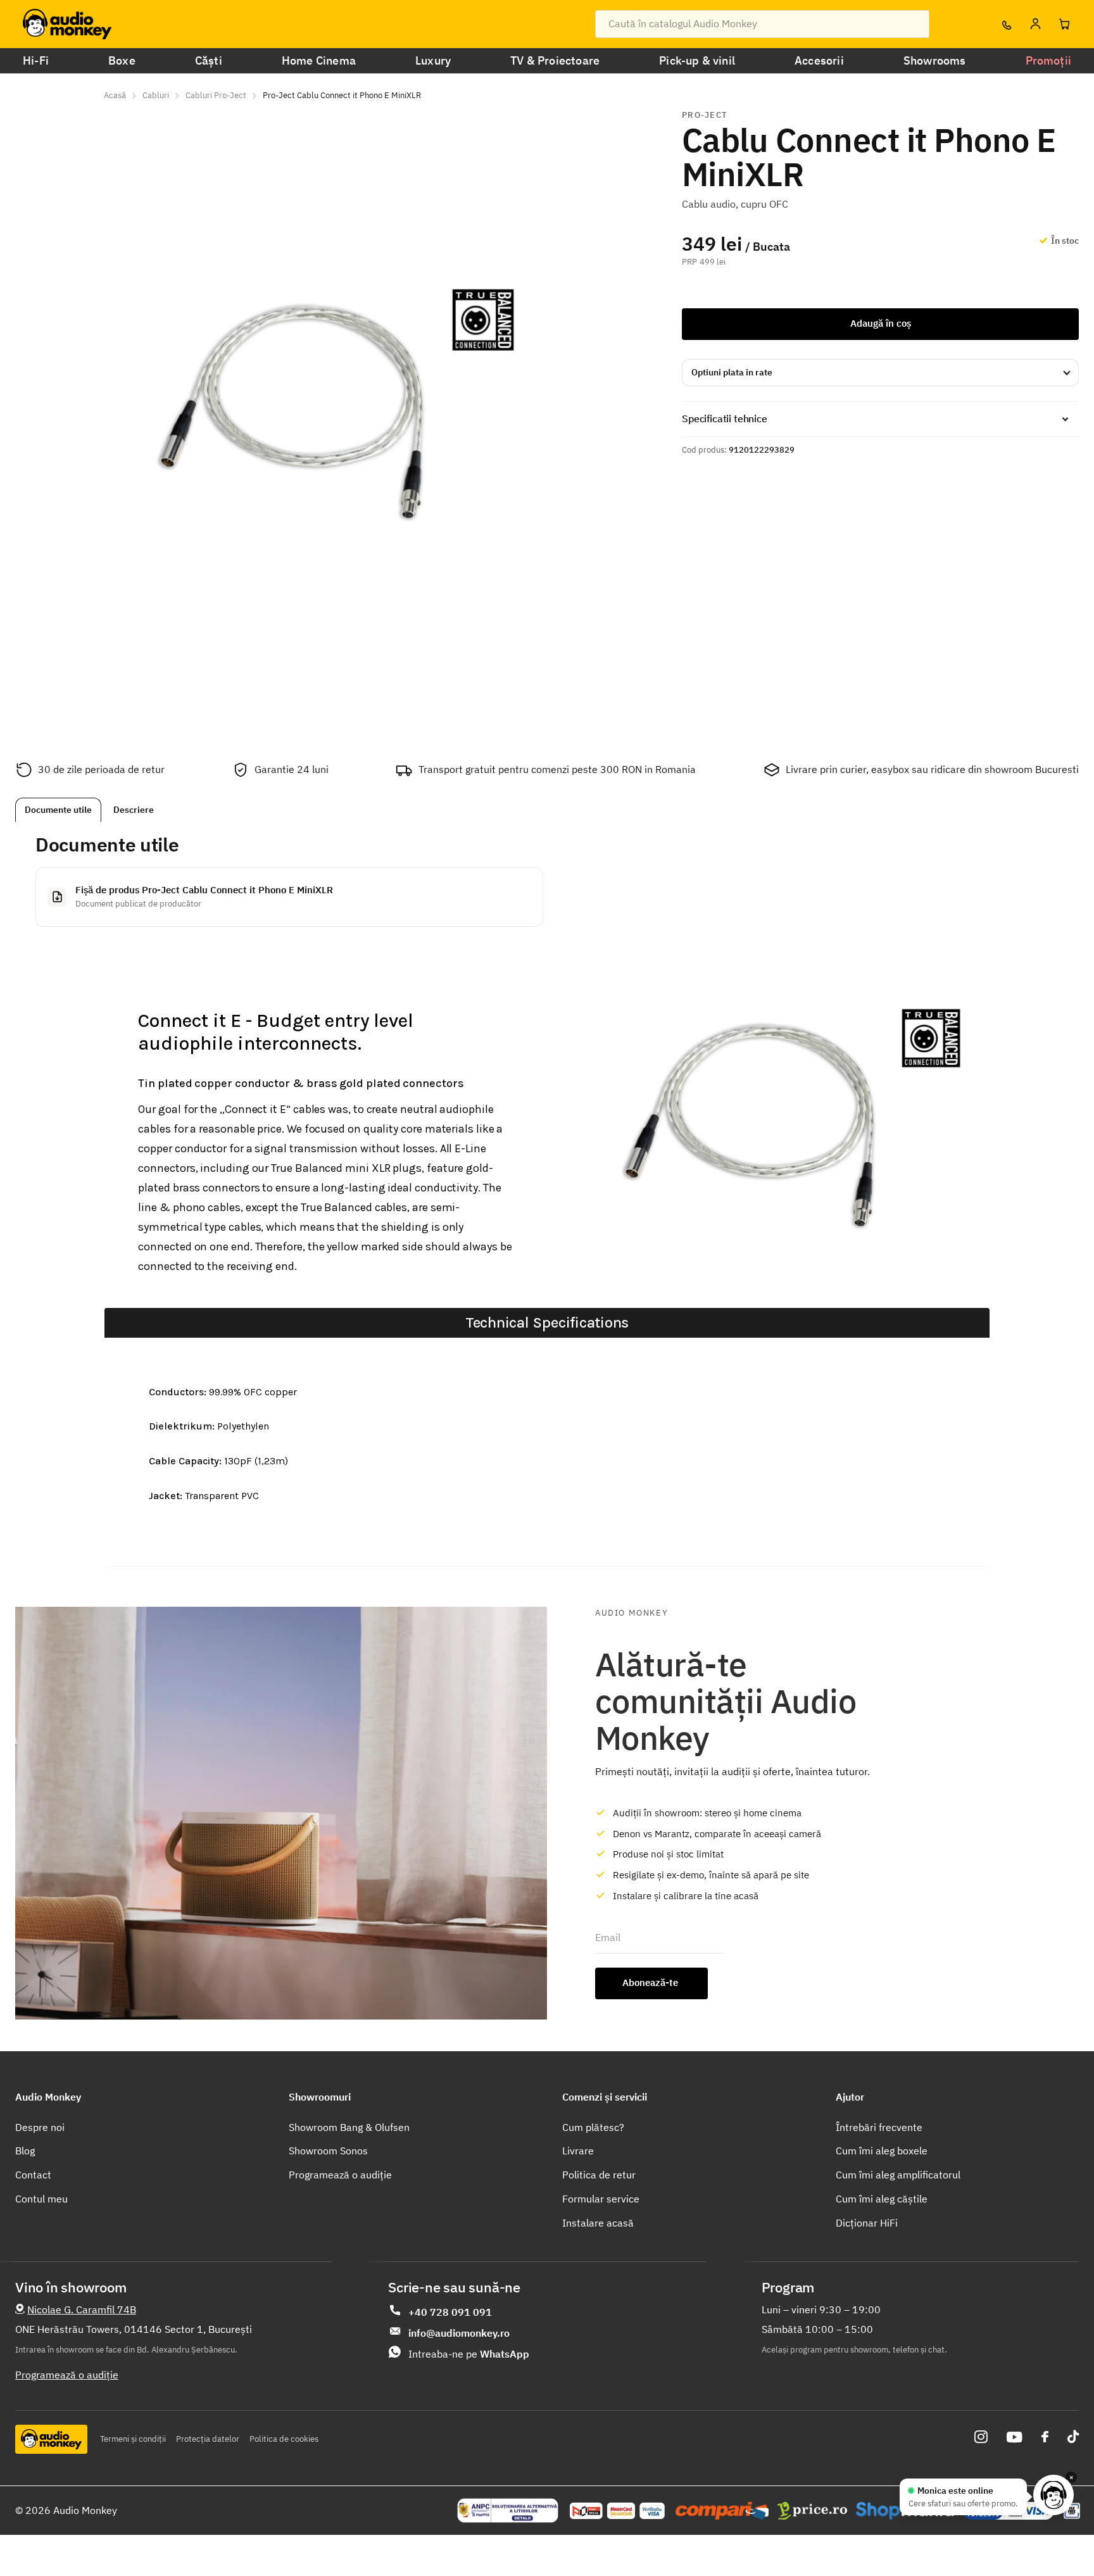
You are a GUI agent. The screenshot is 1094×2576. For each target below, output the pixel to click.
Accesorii (819, 60)
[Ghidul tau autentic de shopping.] (722, 2511)
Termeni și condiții (133, 2439)
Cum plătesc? (593, 2127)
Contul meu (41, 2199)
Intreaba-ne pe (469, 2354)
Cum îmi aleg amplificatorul (898, 2175)
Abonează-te (651, 1982)
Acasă (115, 95)
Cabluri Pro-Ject (216, 95)
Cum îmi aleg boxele (882, 2151)
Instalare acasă (598, 2223)
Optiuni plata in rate (732, 372)
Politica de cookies (284, 2439)
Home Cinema (319, 60)
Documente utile (58, 810)
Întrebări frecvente (879, 2127)
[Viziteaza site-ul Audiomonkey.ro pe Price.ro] (812, 2511)
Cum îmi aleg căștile (882, 2199)
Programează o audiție (340, 2175)
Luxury (433, 60)
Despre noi (40, 2127)
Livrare (578, 2151)
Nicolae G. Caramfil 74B (82, 2309)
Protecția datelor (208, 2439)
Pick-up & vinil (697, 60)
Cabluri (156, 95)
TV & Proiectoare (555, 60)
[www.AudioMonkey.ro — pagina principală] (67, 24)
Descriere (134, 810)
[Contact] (1006, 24)
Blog (25, 2151)
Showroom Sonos (328, 2151)
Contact (33, 2175)
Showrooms (935, 60)
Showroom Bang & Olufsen (349, 2127)
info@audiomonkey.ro (459, 2333)
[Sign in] (1035, 24)
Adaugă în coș (881, 323)
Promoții (1048, 60)
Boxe (122, 60)
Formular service (601, 2199)
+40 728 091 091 (450, 2312)
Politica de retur (599, 2175)
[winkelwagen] (1064, 24)
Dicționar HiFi (867, 2223)
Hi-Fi (36, 60)
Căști (209, 60)
